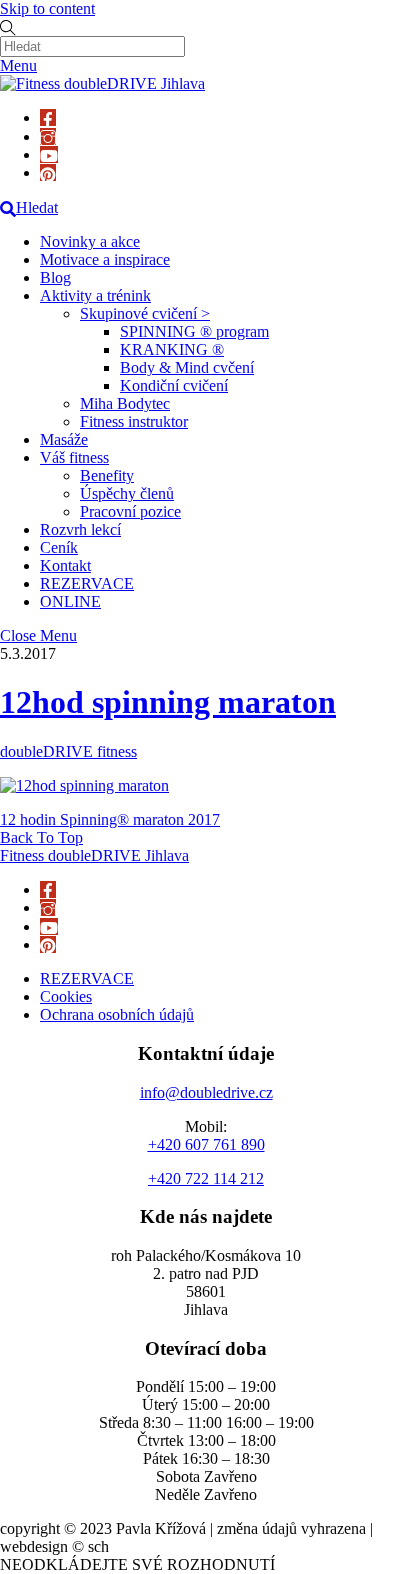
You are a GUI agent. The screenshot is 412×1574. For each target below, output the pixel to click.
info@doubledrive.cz (206, 1092)
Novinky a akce (90, 241)
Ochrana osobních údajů (117, 1014)
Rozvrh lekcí (80, 529)
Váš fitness (74, 457)
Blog (55, 277)
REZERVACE (87, 583)
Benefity (107, 475)
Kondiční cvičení (174, 385)
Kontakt (65, 565)
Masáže (64, 439)
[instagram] (48, 136)
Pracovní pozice (130, 511)
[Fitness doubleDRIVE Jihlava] (102, 83)
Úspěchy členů (127, 493)
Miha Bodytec (125, 403)
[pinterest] (48, 172)
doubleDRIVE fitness (68, 751)
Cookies (66, 996)
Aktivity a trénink (95, 295)
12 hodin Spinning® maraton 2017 (110, 819)
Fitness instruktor (134, 421)
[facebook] (48, 117)
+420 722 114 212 (206, 1178)
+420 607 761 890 (206, 1144)
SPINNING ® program (194, 331)
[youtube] (49, 154)
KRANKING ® (172, 349)
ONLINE (70, 601)
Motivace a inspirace (105, 259)
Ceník (59, 547)
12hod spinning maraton (168, 702)
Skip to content (47, 8)
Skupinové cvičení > (145, 313)
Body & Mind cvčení (187, 367)
